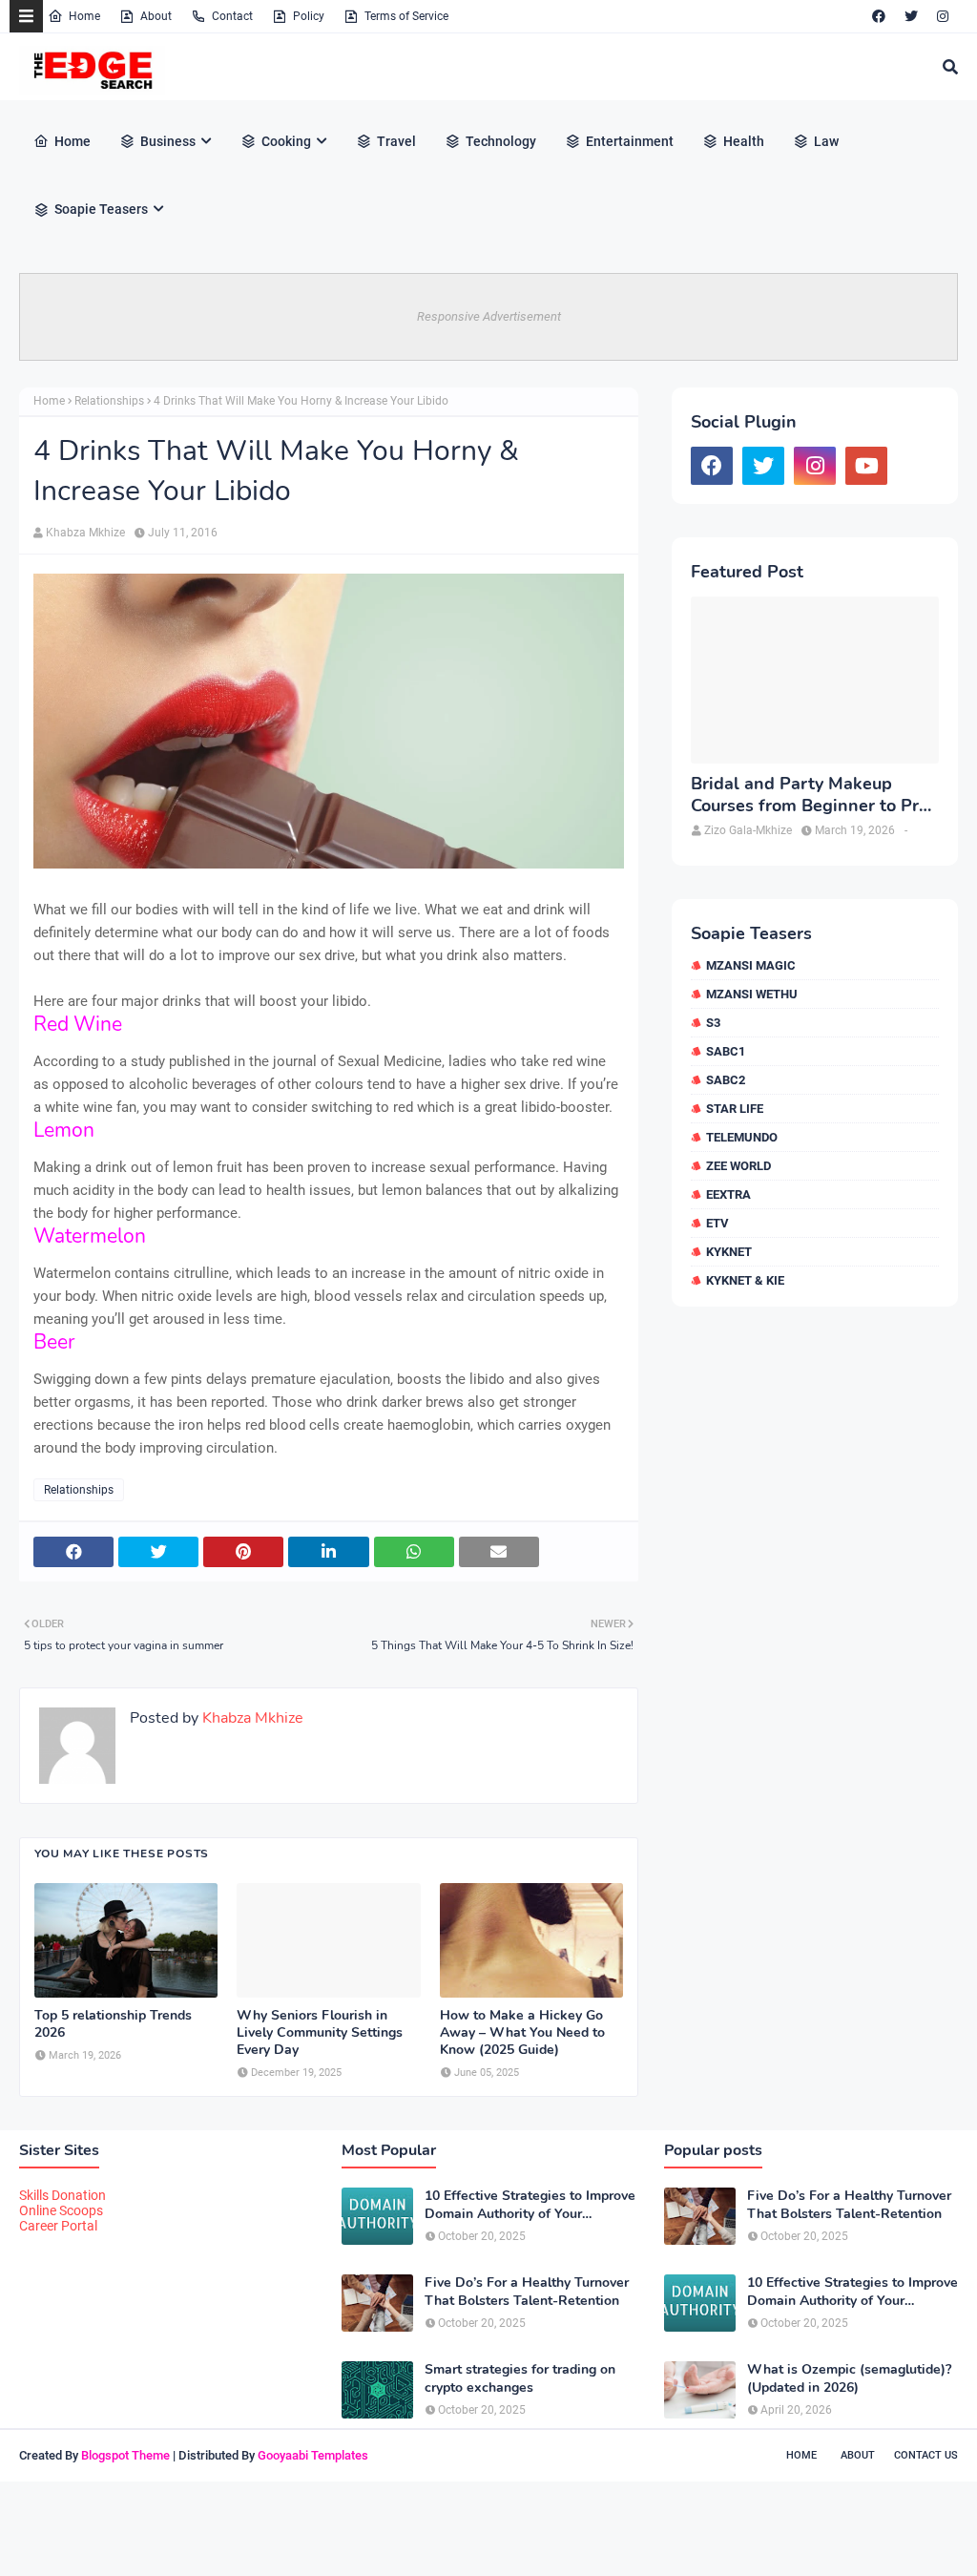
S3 (713, 1023)
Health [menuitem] (744, 141)
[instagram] (943, 16)
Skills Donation (62, 2195)
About (156, 16)
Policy (309, 16)
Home (84, 16)
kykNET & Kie (745, 1280)
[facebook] (879, 16)
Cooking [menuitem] (286, 141)
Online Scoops (61, 2210)
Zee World (738, 1166)
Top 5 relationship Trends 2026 (113, 2024)
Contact (232, 16)
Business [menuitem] (168, 141)
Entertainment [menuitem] (630, 141)
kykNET (729, 1252)
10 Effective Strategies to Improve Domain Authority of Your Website (530, 2205)
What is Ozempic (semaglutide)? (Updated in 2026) (849, 2378)
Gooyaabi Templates (313, 2455)
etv (717, 1223)
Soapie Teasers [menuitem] (101, 209)
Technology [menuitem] (501, 141)
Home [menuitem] (73, 141)
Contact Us (926, 2455)
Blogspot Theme (125, 2455)
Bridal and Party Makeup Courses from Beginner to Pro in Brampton (810, 796)
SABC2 (726, 1080)
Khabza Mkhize (85, 533)
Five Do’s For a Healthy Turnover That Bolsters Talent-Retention (527, 2292)
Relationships (109, 401)
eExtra (728, 1194)
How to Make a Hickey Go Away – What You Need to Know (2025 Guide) (522, 2033)
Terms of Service (406, 16)
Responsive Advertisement (489, 316)
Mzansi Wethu (752, 994)
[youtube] (866, 466)
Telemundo (742, 1137)
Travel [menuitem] (396, 141)
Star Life (735, 1109)
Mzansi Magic (751, 965)
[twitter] (911, 16)
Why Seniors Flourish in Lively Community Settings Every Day (320, 2033)
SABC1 (726, 1051)
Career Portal (58, 2226)
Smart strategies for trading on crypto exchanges (520, 2378)
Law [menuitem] (826, 141)
